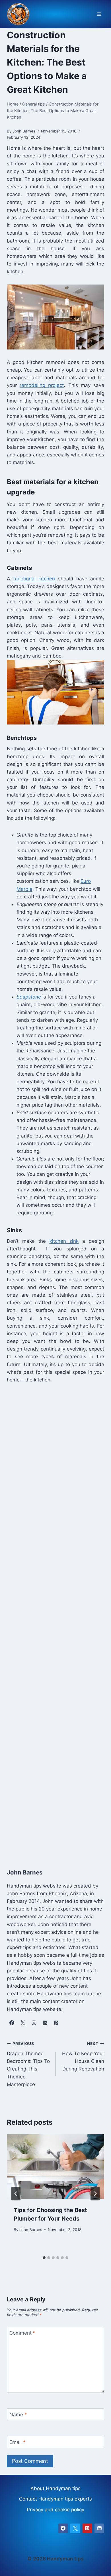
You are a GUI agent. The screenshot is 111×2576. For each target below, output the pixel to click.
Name (18, 2415)
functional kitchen (34, 579)
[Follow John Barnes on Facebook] (12, 2023)
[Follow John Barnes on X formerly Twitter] (23, 2023)
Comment (22, 2333)
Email (18, 2442)
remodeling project (42, 385)
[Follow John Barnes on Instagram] (34, 2023)
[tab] (44, 2258)
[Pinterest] (87, 2528)
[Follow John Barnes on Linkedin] (45, 2023)
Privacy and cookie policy (55, 2510)
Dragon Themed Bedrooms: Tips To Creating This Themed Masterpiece (28, 2064)
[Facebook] (63, 2528)
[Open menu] (99, 14)
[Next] (95, 2194)
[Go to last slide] (16, 2194)
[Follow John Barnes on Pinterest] (56, 2023)
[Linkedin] (99, 2528)
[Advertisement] (55, 1620)
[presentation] (55, 2167)
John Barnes (31, 2230)
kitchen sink (64, 1241)
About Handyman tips (55, 2488)
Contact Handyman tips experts (55, 2499)
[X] (75, 2528)
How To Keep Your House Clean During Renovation (83, 2056)
